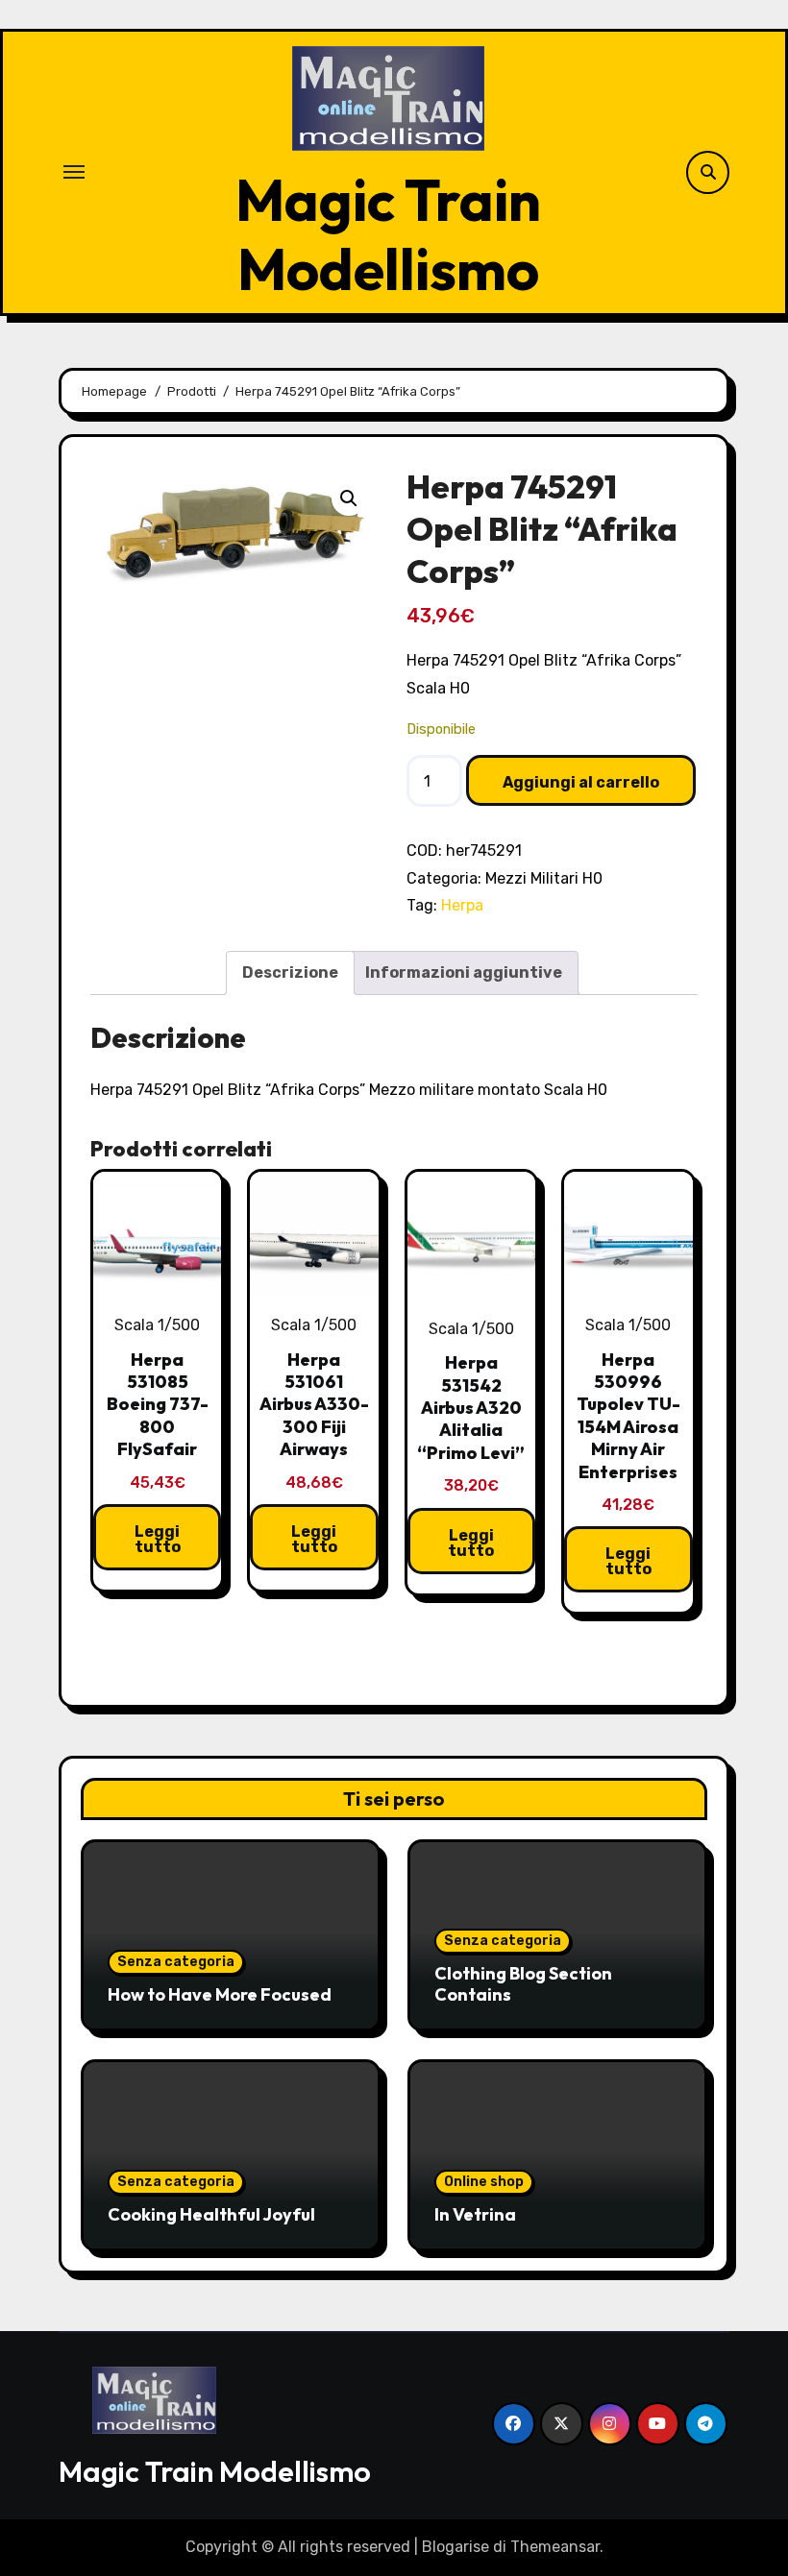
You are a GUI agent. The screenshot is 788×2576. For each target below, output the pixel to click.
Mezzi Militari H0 (544, 878)
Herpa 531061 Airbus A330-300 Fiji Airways (314, 1405)
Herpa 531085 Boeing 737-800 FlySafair (158, 1405)
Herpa (462, 905)
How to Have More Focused (220, 1994)
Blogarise (456, 2547)
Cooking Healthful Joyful (211, 2214)
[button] (349, 498)
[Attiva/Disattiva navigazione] (74, 172)
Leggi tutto (158, 1539)
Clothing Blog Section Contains (523, 1984)
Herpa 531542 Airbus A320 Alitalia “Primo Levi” (471, 1408)
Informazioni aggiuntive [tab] (464, 972)
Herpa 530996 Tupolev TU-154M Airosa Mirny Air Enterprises (628, 1416)
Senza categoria (176, 1962)
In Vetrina (475, 2214)
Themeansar (555, 2547)
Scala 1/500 (157, 1325)
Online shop (484, 2182)
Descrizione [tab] (290, 972)
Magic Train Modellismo (388, 234)
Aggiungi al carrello (581, 782)
